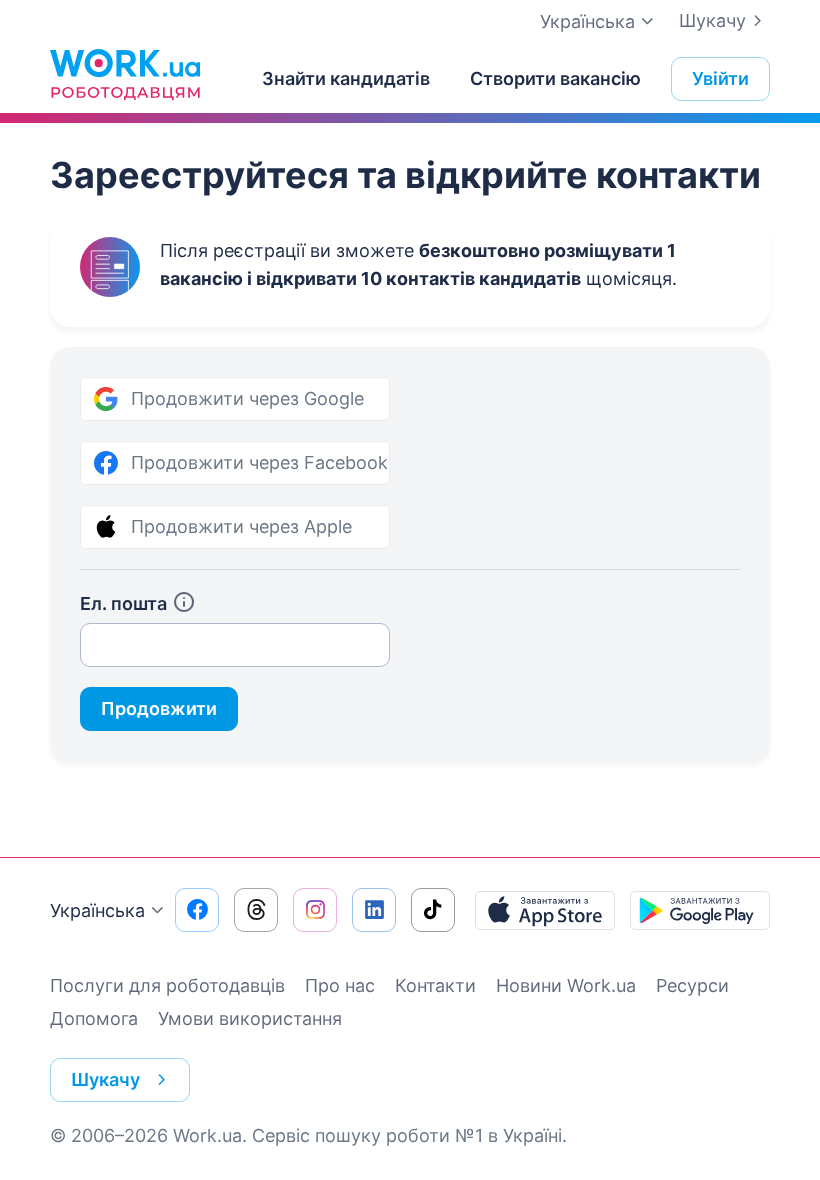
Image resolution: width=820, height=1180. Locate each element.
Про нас (340, 985)
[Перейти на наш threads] (256, 910)
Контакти (435, 985)
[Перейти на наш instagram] (315, 910)
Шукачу (712, 20)
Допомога (94, 1018)
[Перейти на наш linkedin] (374, 910)
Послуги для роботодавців (167, 985)
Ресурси (692, 985)
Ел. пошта (123, 603)
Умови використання (250, 1018)
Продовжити (159, 708)
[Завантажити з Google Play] (700, 910)
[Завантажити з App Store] (545, 910)
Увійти (720, 78)
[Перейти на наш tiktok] (433, 910)
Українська (97, 910)
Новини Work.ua (566, 985)
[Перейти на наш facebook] (197, 910)
